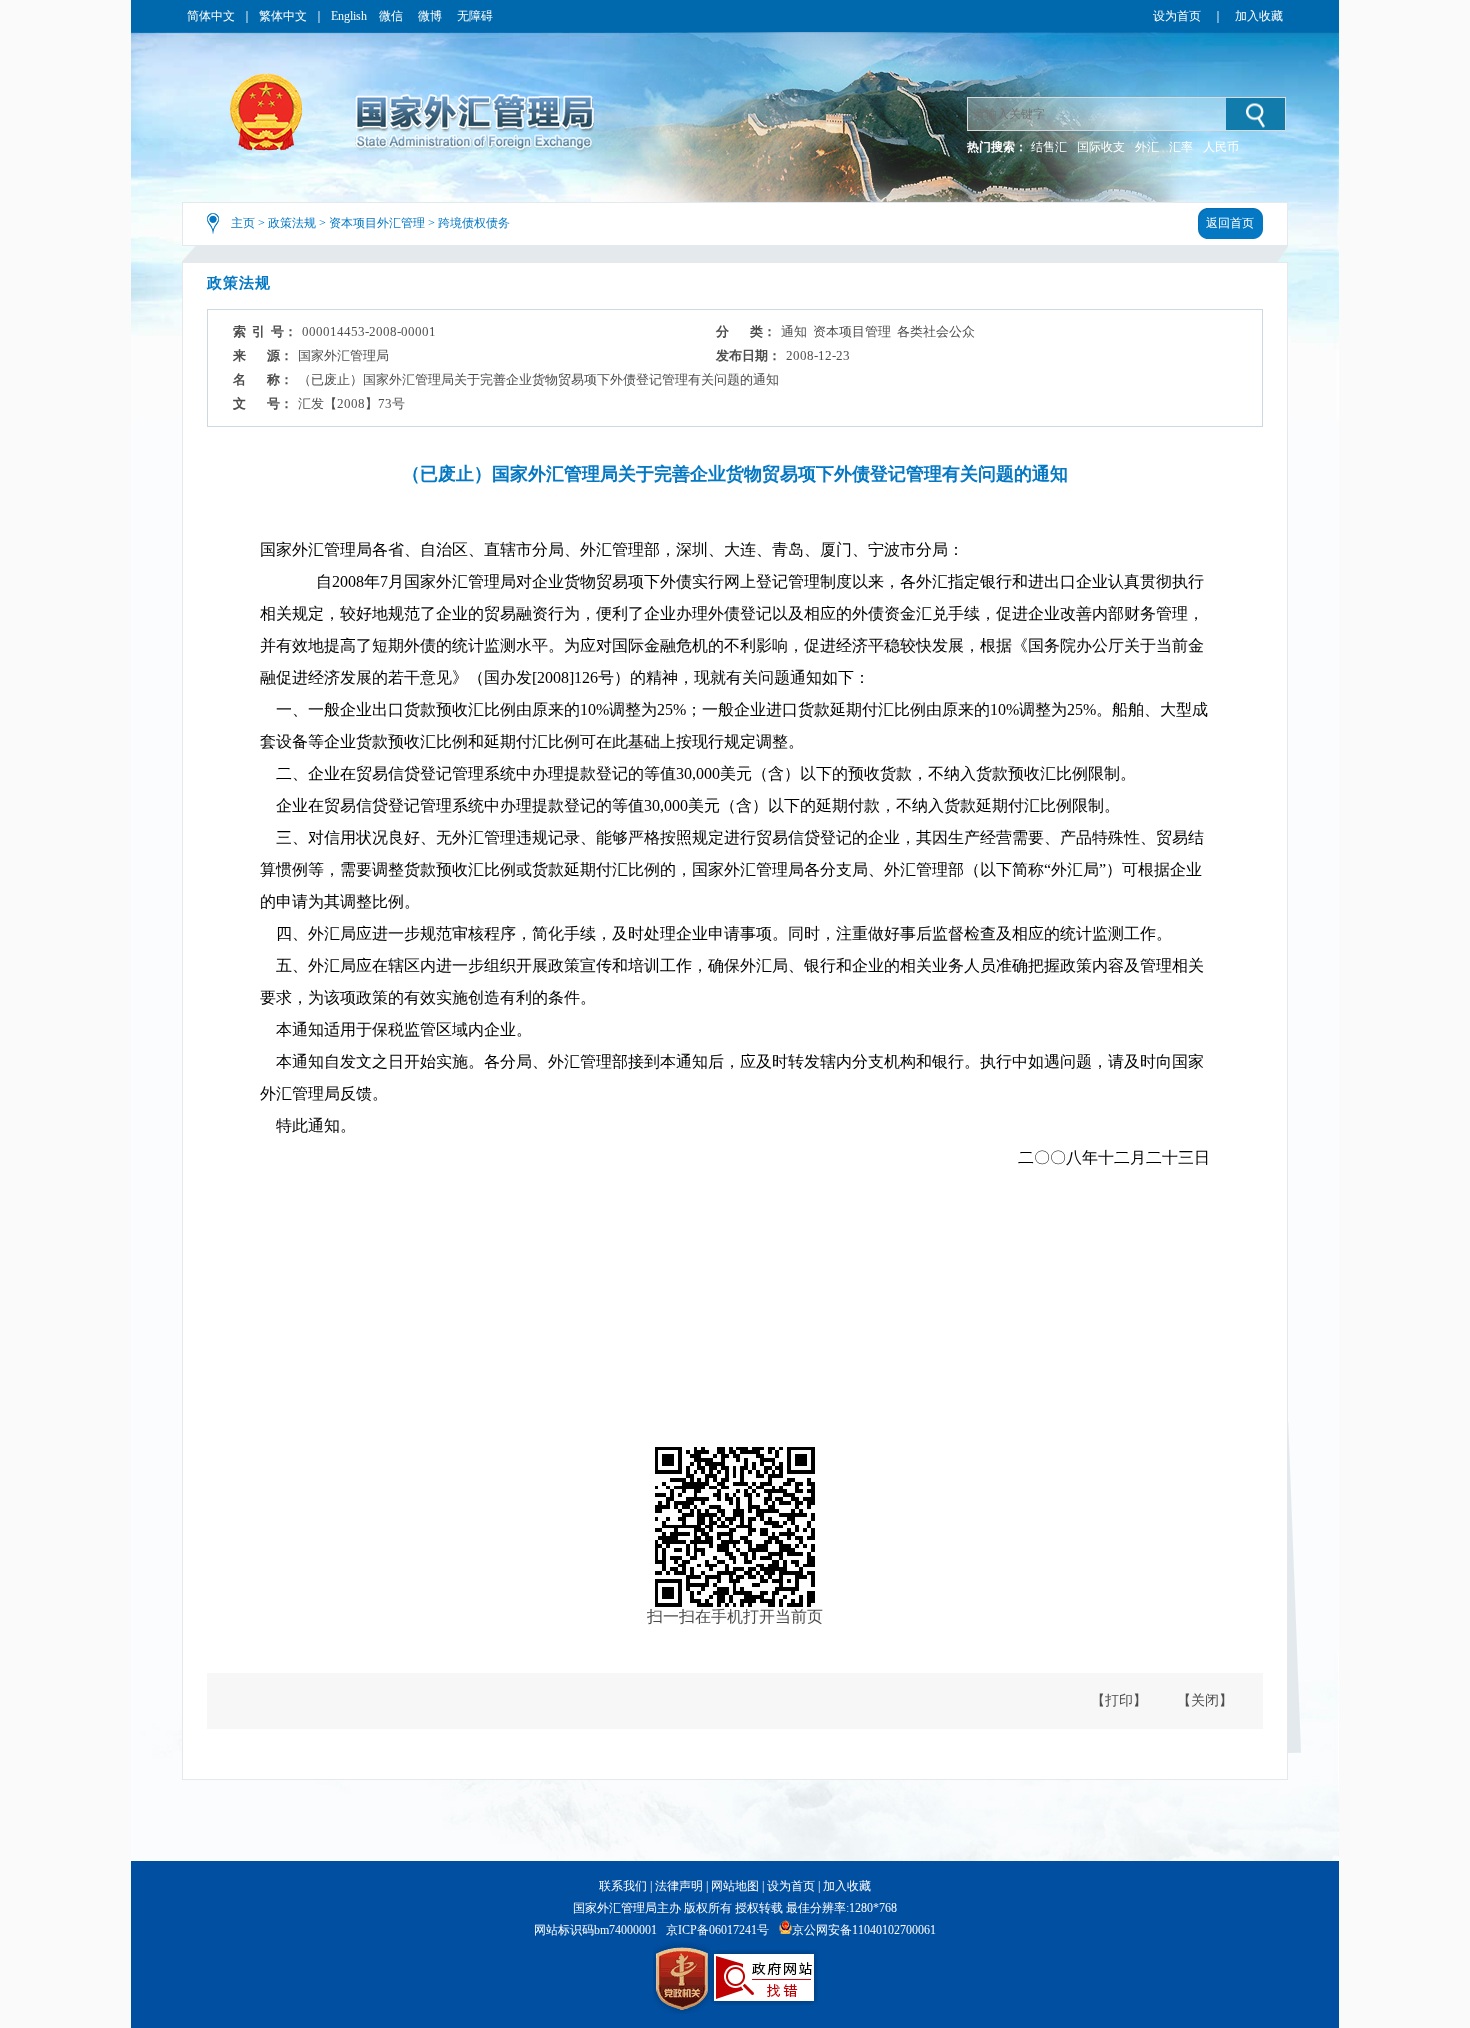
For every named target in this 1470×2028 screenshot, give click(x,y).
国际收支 (1101, 147)
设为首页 (1177, 16)
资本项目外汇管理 (377, 223)
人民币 (1221, 147)
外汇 (1147, 147)
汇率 (1181, 147)
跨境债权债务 (474, 223)
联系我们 (623, 1886)
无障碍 (475, 16)
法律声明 (679, 1886)
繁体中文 (283, 16)
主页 (243, 223)
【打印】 (1119, 1700)
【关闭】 (1205, 1700)
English (349, 16)
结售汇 (1049, 147)
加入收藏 (1259, 16)
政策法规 (292, 223)
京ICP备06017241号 (717, 1930)
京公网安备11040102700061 (864, 1930)
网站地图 (735, 1886)
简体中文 (211, 16)
